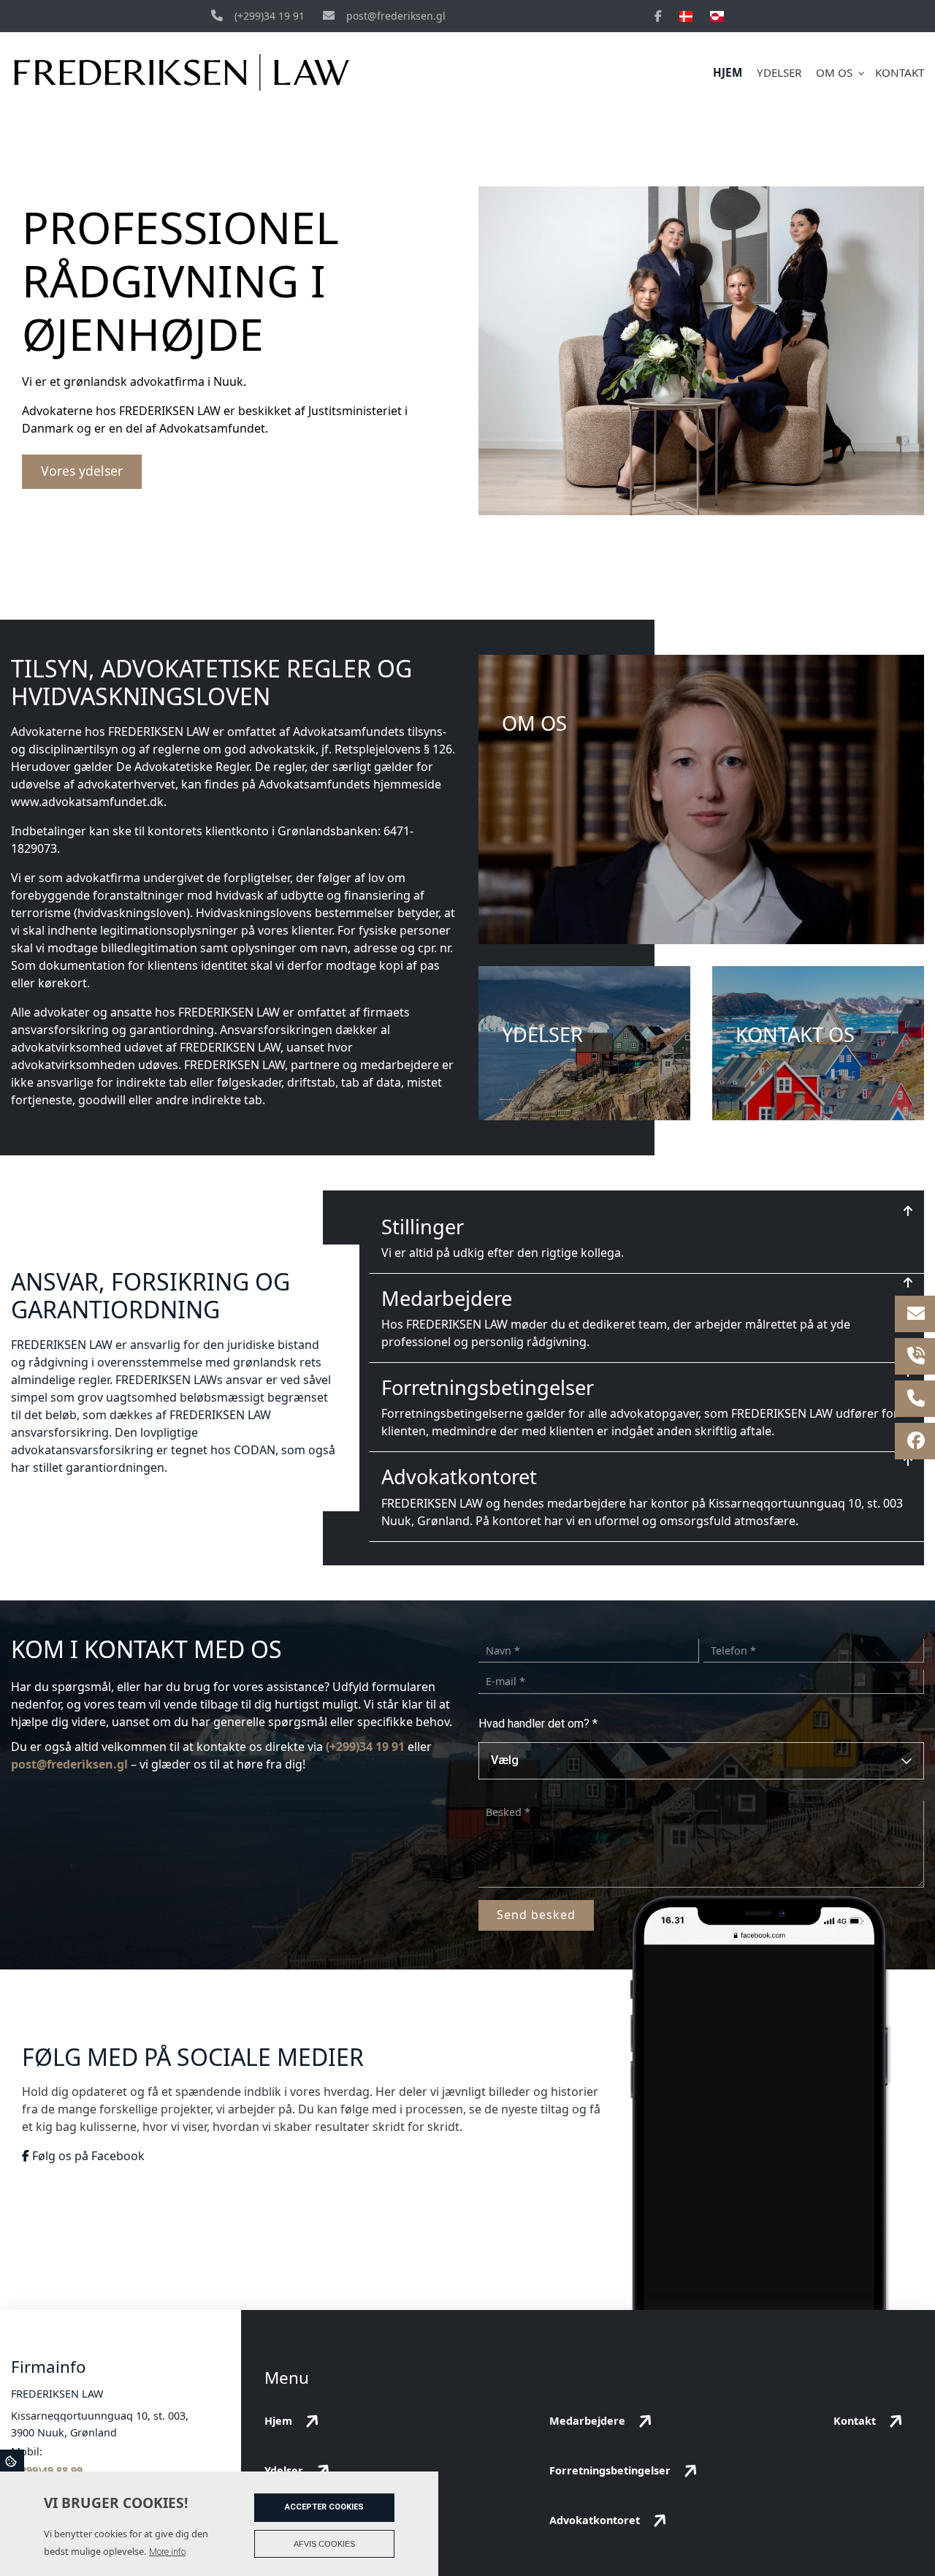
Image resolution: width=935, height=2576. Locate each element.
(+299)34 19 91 (270, 16)
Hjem (278, 2421)
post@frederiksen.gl (396, 16)
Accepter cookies (324, 2507)
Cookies (12, 2461)
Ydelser (284, 2470)
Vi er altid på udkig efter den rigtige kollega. (503, 1253)
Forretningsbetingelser (488, 1387)
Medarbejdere (447, 1298)
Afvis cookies (324, 2544)
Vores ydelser (82, 471)
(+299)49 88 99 (47, 2470)
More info (167, 2552)
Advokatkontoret (459, 1477)
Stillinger (423, 1227)
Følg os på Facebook (87, 2156)
